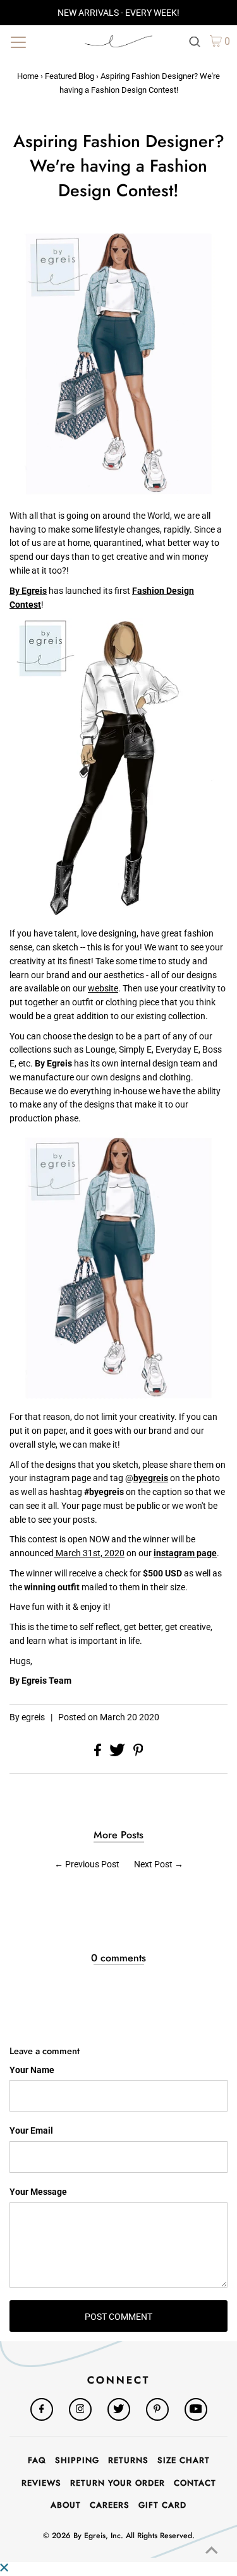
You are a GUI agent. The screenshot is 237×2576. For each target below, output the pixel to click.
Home (28, 76)
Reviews (41, 2483)
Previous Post (92, 1864)
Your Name (32, 2070)
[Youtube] (196, 2409)
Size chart (184, 2460)
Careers (110, 2505)
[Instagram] (80, 2409)
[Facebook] (42, 2409)
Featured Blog (70, 76)
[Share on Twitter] (118, 1753)
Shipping (77, 2460)
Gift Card (162, 2505)
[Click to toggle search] (195, 41)
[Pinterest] (157, 2409)
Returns (128, 2460)
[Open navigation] (41, 41)
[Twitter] (119, 2409)
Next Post (153, 1864)
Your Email (31, 2130)
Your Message (38, 2192)
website (103, 988)
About (66, 2505)
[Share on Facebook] (99, 1753)
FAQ (37, 2460)
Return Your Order (118, 2483)
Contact (195, 2483)
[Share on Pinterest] (138, 1753)
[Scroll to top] (212, 2551)
